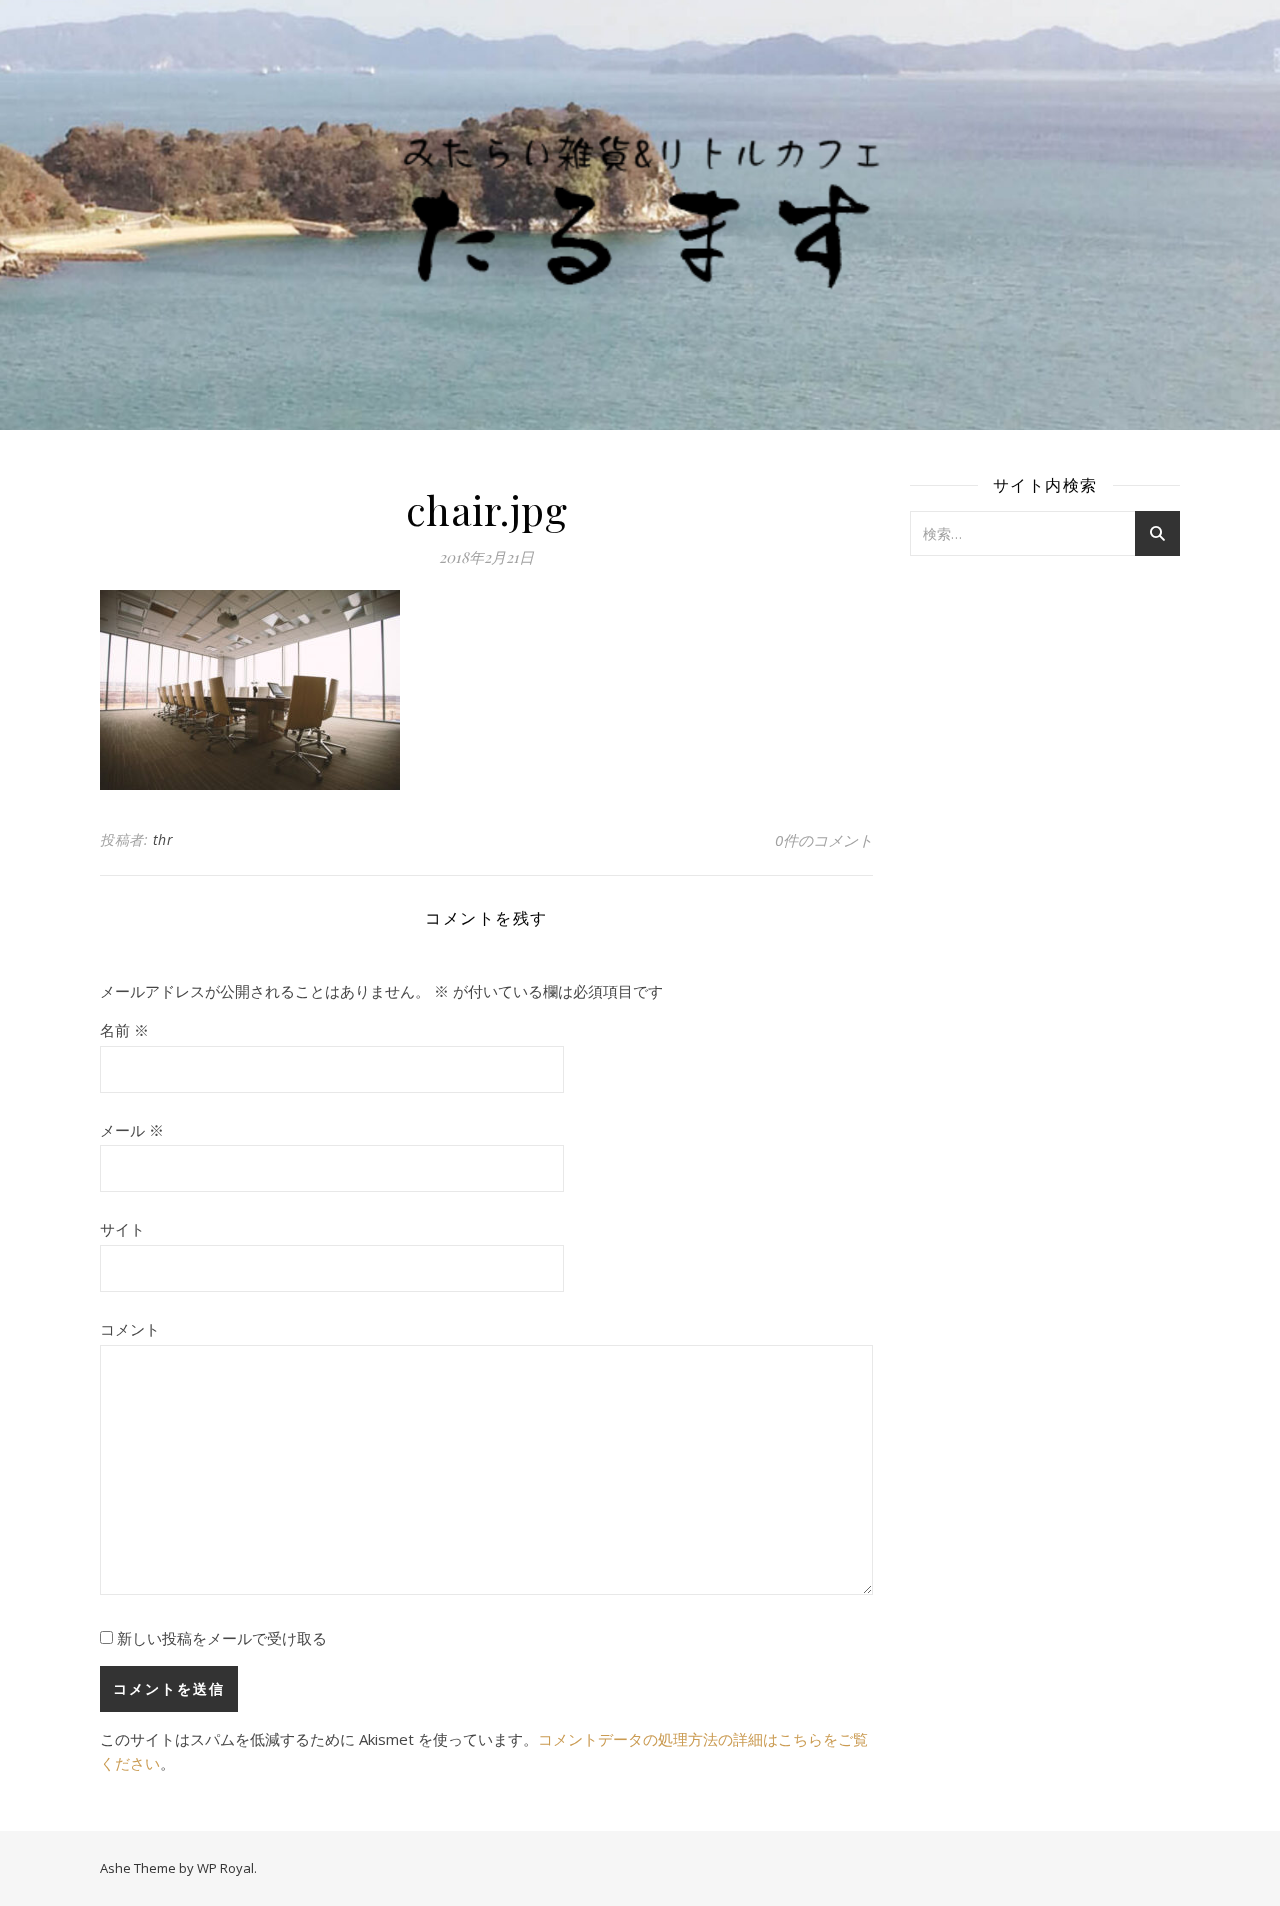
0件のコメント (824, 840)
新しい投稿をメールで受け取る (222, 1638)
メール (132, 1130)
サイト (122, 1229)
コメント (130, 1329)
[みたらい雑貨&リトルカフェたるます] (640, 215)
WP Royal (225, 1868)
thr (163, 839)
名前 (124, 1030)
